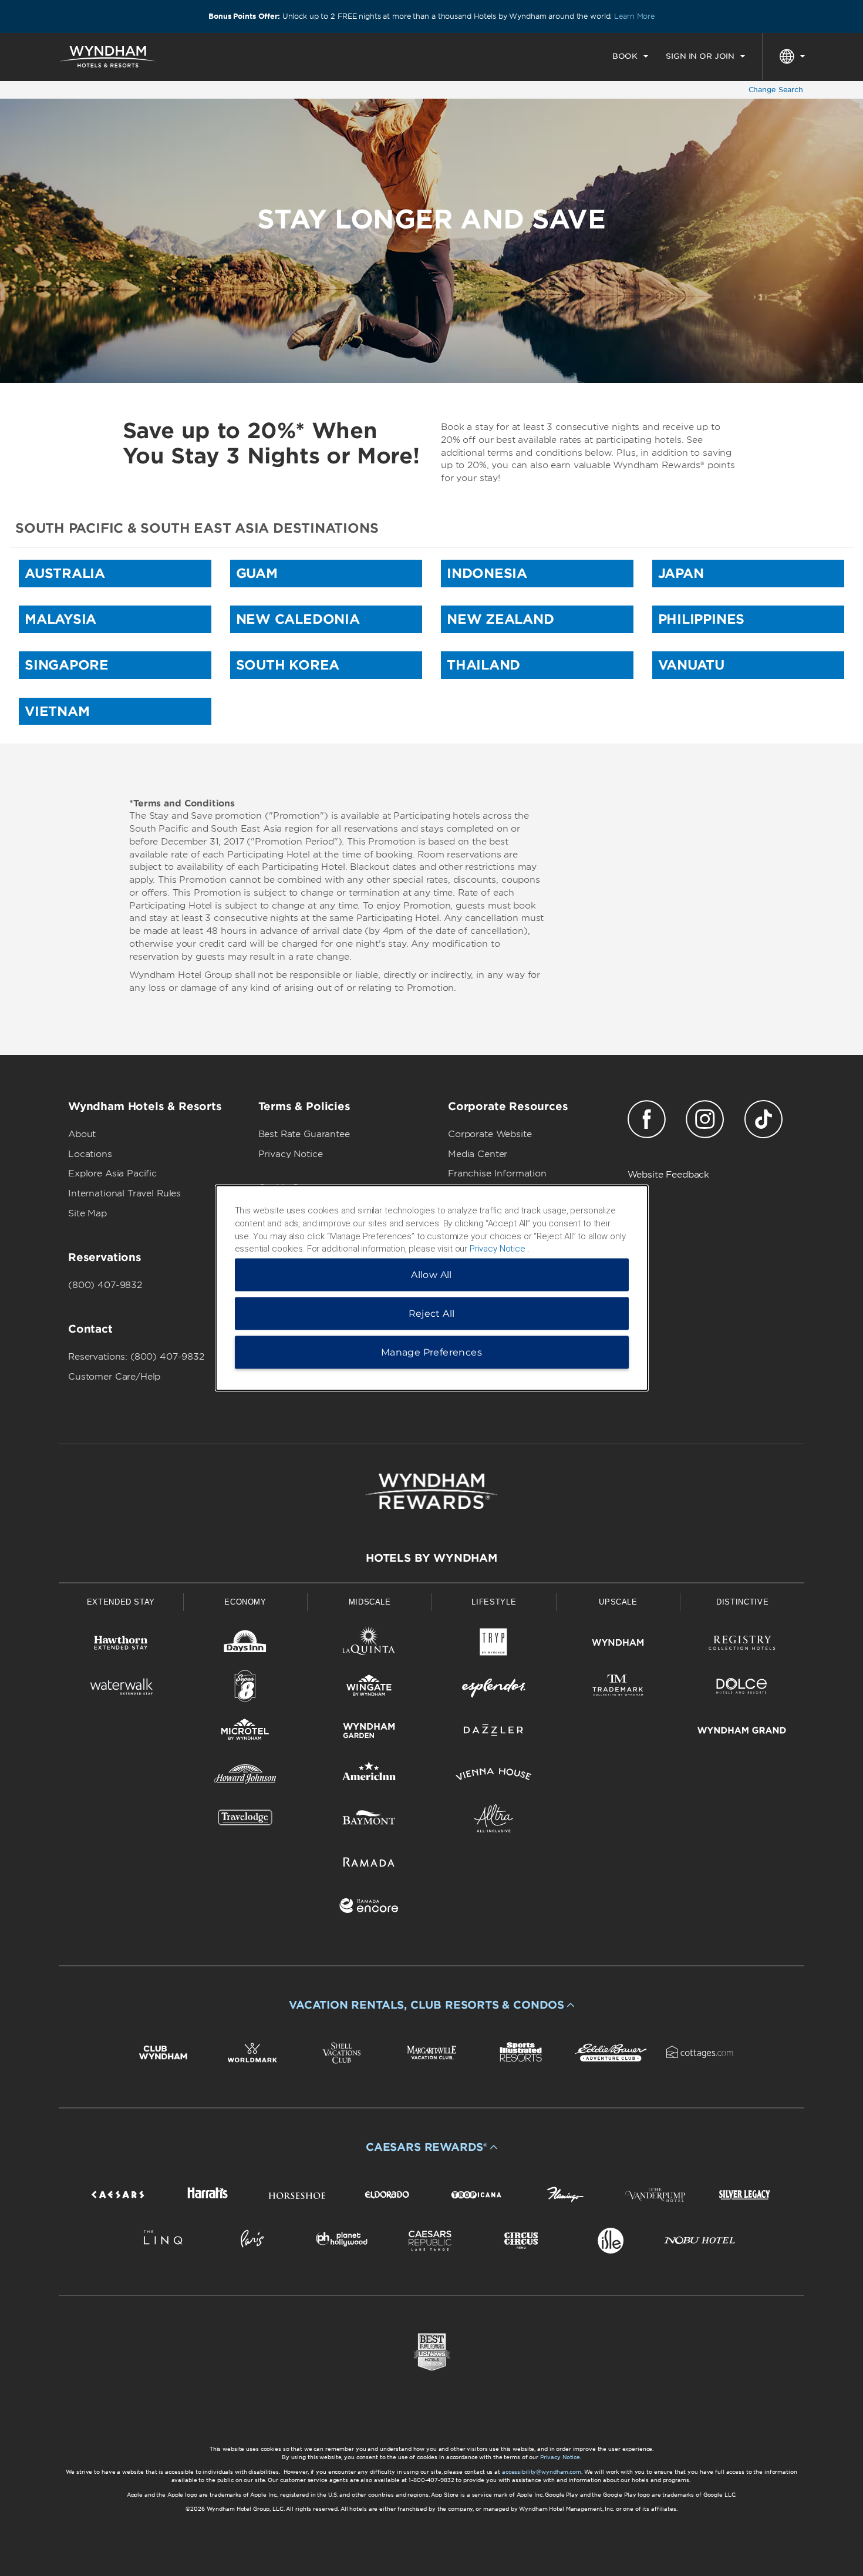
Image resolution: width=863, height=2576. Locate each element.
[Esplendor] (494, 1688)
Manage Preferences (431, 1352)
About (82, 1134)
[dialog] (432, 1288)
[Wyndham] (618, 1645)
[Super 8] (245, 1688)
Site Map (87, 1213)
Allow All (431, 1275)
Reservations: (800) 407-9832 (136, 1357)
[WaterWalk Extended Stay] (121, 1688)
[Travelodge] (245, 1820)
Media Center (478, 1154)
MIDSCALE (370, 1602)
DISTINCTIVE (742, 1602)
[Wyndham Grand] (742, 1732)
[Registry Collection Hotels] (742, 1645)
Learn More (634, 16)
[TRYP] (494, 1645)
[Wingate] (369, 1688)
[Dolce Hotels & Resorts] (742, 1688)
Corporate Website (490, 1134)
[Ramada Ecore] (369, 1908)
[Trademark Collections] (618, 1688)
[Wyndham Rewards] (431, 1491)
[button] (431, 2005)
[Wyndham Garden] (369, 1732)
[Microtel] (245, 1732)
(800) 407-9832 (105, 1285)
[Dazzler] (494, 1732)
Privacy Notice (291, 1154)
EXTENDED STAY (121, 1602)
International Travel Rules (124, 1193)
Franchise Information (497, 1173)
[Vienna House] (494, 1776)
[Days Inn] (245, 1645)
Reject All (432, 1314)
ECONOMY (245, 1602)
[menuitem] (630, 56)
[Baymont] (369, 1820)
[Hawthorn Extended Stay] (121, 1645)
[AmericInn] (369, 1776)
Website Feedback (669, 1175)
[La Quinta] (369, 1645)
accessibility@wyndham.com (542, 2472)
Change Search (776, 90)
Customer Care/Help (114, 1377)
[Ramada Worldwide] (369, 1864)
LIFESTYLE (494, 1602)
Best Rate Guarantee (304, 1134)
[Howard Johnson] (245, 1776)
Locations (90, 1154)
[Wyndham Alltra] (494, 1820)
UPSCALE (618, 1602)
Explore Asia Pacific (112, 1173)
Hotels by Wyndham (431, 1558)
